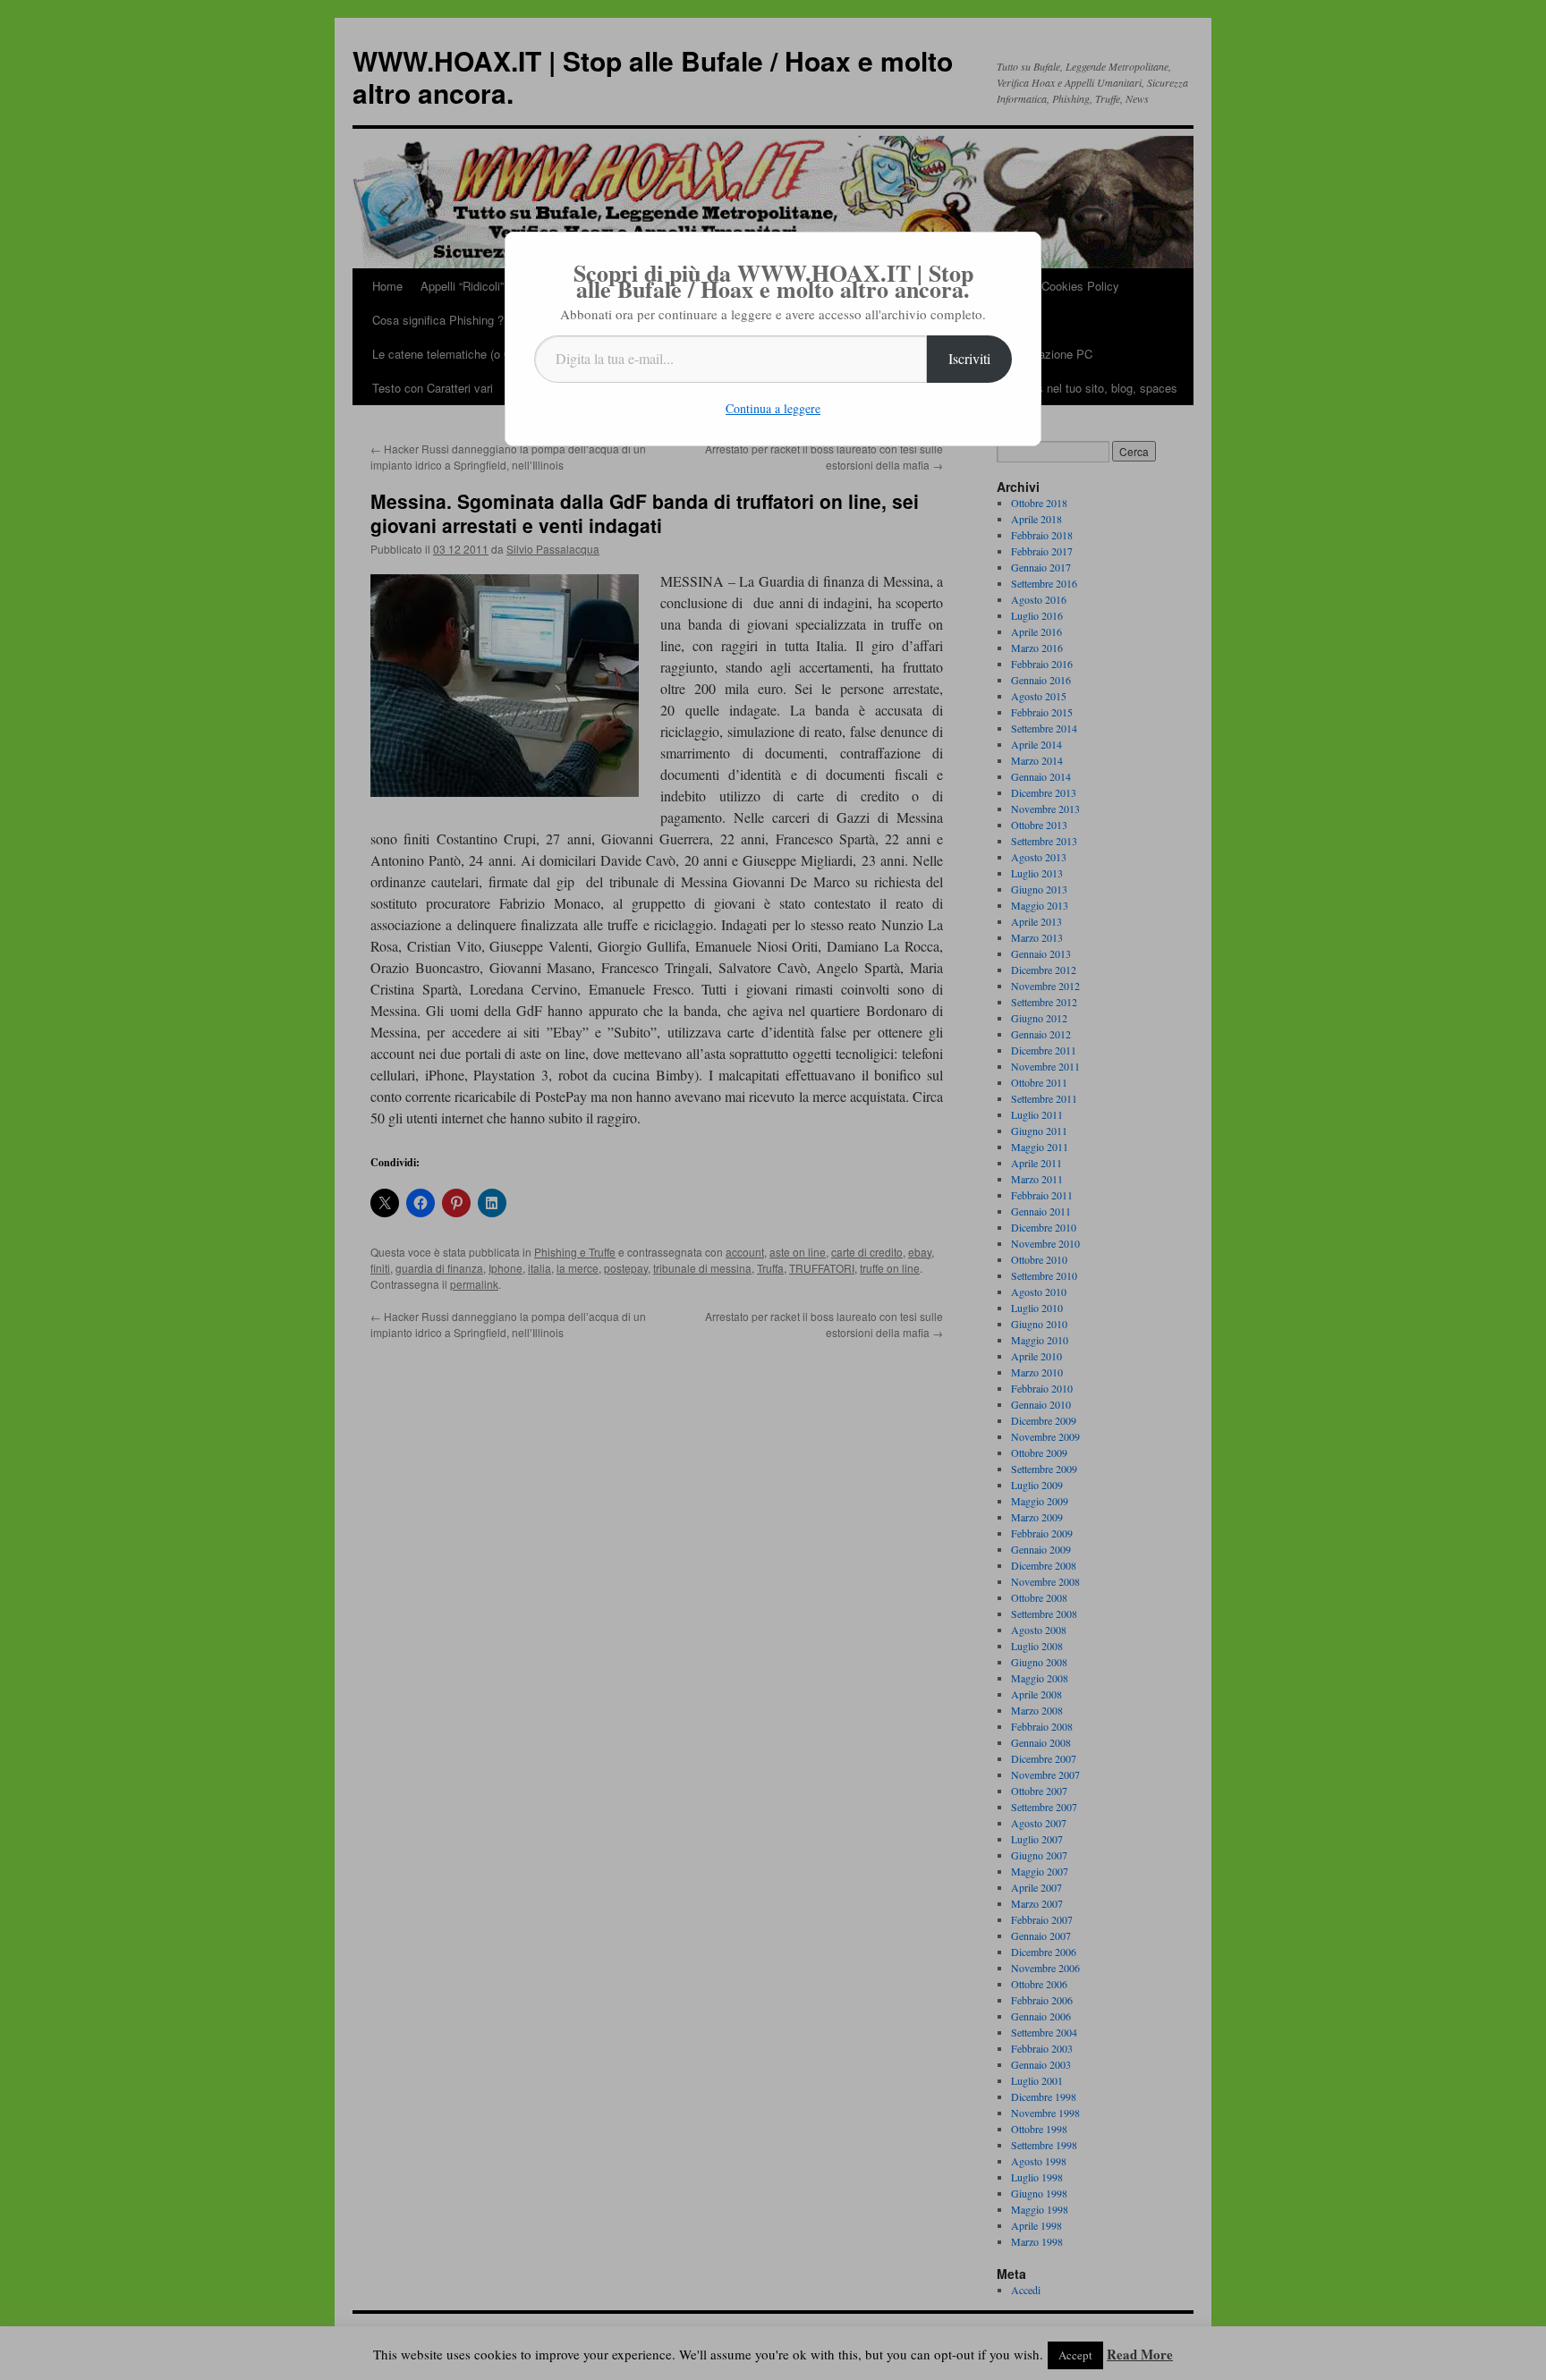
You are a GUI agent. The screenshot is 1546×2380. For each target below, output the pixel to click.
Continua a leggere (773, 408)
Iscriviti (969, 358)
